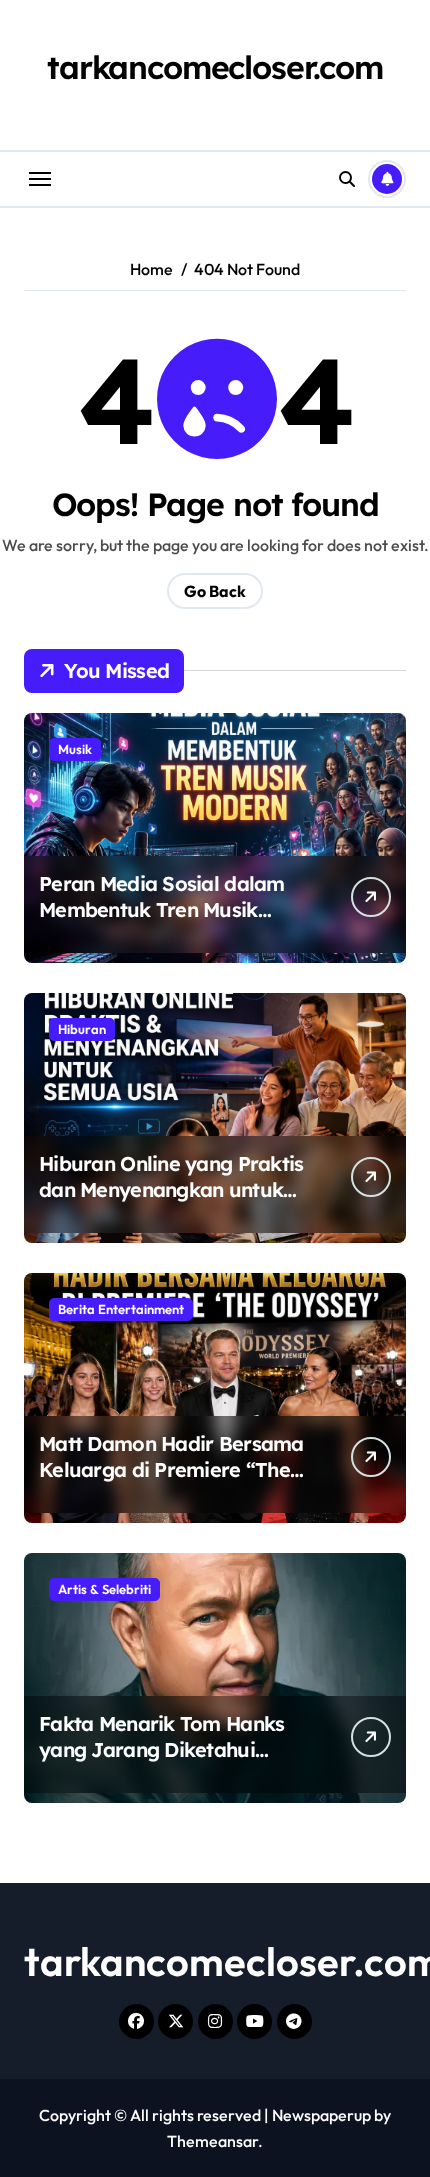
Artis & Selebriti (104, 1589)
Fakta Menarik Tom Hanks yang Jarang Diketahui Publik (161, 1749)
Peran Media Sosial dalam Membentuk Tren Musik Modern (162, 909)
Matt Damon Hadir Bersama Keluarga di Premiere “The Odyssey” (171, 1469)
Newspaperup (321, 2115)
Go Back (215, 591)
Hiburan (82, 1029)
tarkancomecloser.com (215, 67)
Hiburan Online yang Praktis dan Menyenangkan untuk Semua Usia (171, 1189)
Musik (75, 749)
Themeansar (212, 2141)
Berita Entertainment (121, 1309)
